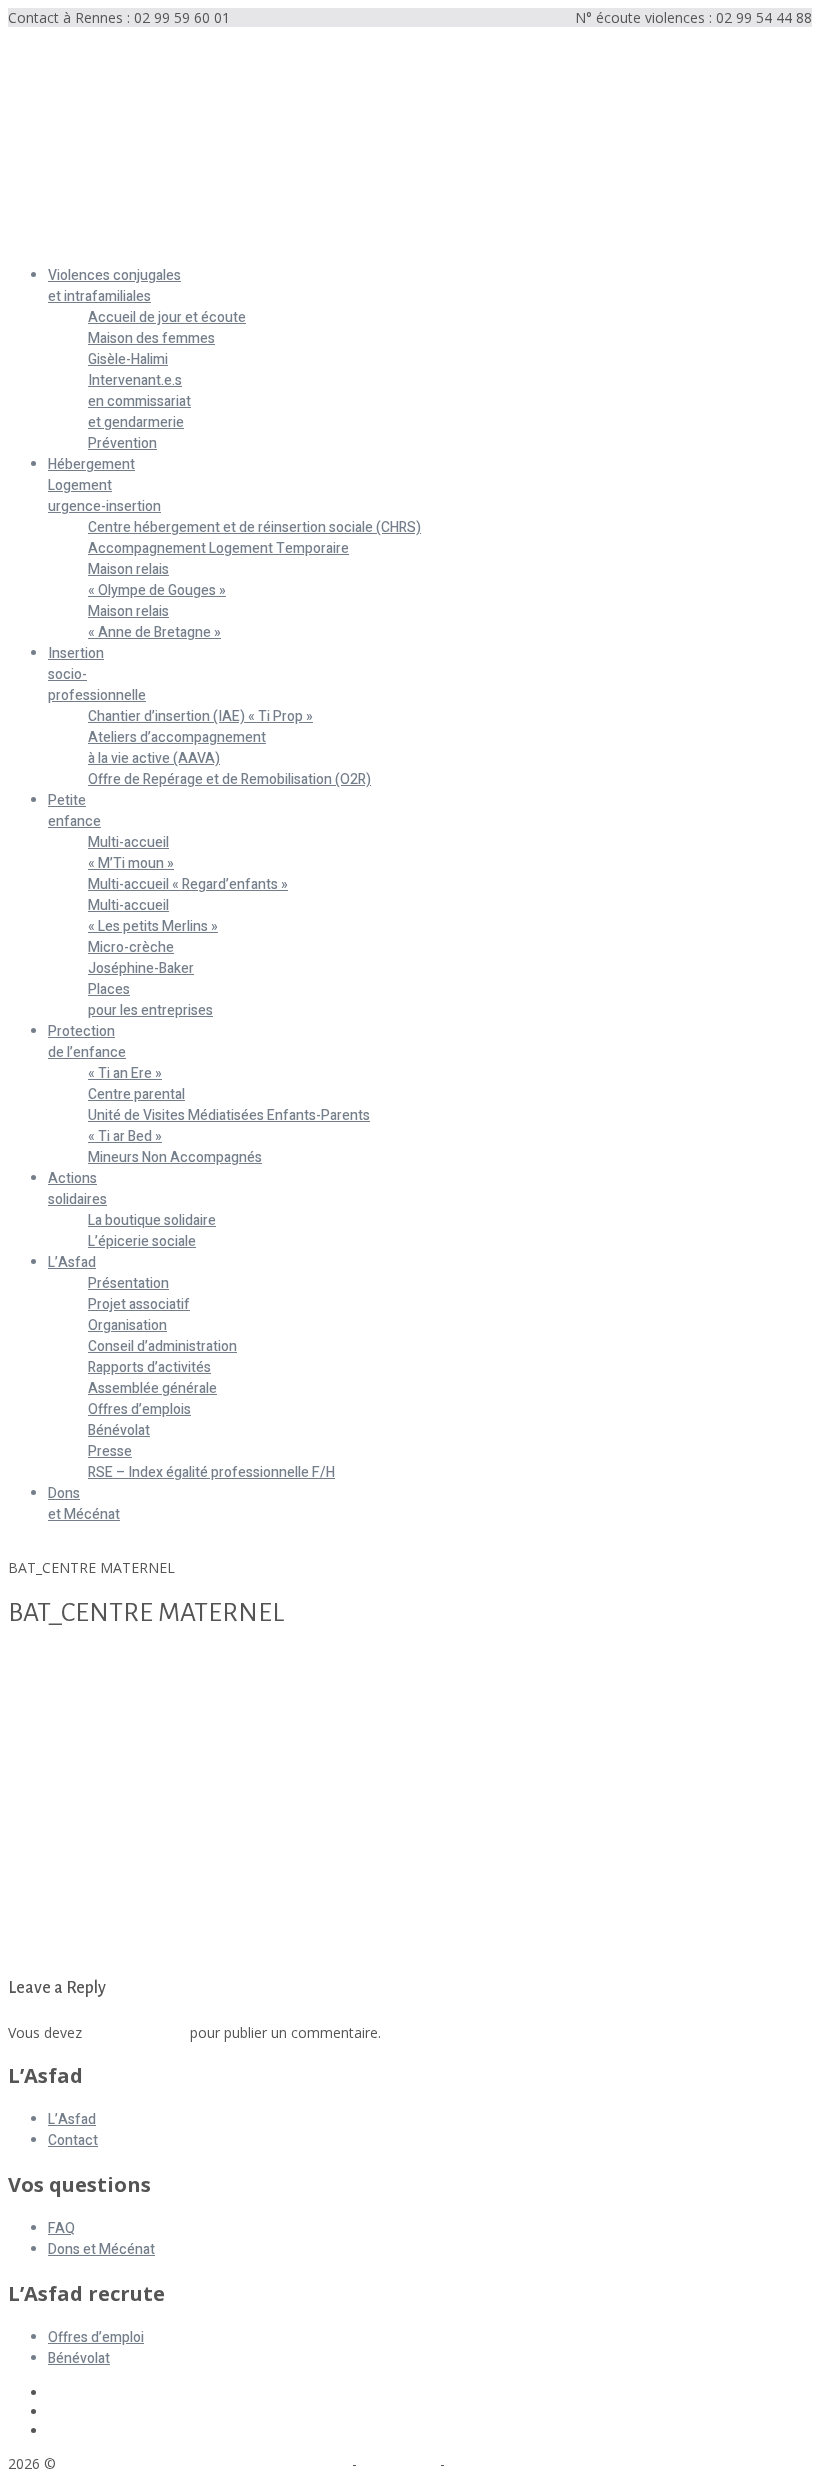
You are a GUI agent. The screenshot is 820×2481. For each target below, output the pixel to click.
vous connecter (136, 2032)
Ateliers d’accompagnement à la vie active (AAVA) (177, 748)
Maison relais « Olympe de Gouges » (157, 580)
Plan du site (398, 2463)
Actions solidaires (77, 1189)
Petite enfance (74, 811)
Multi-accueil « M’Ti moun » (131, 853)
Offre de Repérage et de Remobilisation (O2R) (229, 779)
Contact (73, 2140)
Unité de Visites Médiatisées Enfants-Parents (229, 1115)
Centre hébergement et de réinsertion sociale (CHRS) (254, 527)
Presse (110, 1451)
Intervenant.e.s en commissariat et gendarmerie (139, 401)
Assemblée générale (152, 1388)
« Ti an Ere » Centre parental (136, 1084)
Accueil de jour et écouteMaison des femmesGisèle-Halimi (167, 338)
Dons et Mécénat (84, 1504)
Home (28, 1548)
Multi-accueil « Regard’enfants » (188, 884)
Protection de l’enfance (87, 1042)
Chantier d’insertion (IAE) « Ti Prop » (200, 716)
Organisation (127, 1325)
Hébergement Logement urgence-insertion (104, 485)
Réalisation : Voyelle (513, 2463)
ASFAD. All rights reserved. (149, 2463)
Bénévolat (119, 1430)
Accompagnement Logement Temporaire (218, 548)
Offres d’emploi (96, 2337)
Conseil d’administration (162, 1346)
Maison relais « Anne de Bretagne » (154, 622)
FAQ (61, 2228)
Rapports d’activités (149, 1367)
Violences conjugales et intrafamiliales (114, 286)
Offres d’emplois (139, 1409)
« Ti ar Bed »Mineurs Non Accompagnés (175, 1147)
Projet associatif (139, 1304)
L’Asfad (72, 1262)
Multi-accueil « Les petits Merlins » (153, 916)
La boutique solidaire (152, 1220)
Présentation (128, 1283)
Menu (26, 241)
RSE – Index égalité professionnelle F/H (211, 1472)
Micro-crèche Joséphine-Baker (141, 958)
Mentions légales (293, 2463)
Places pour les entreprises (150, 1000)
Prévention (122, 443)
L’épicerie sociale (142, 1241)
